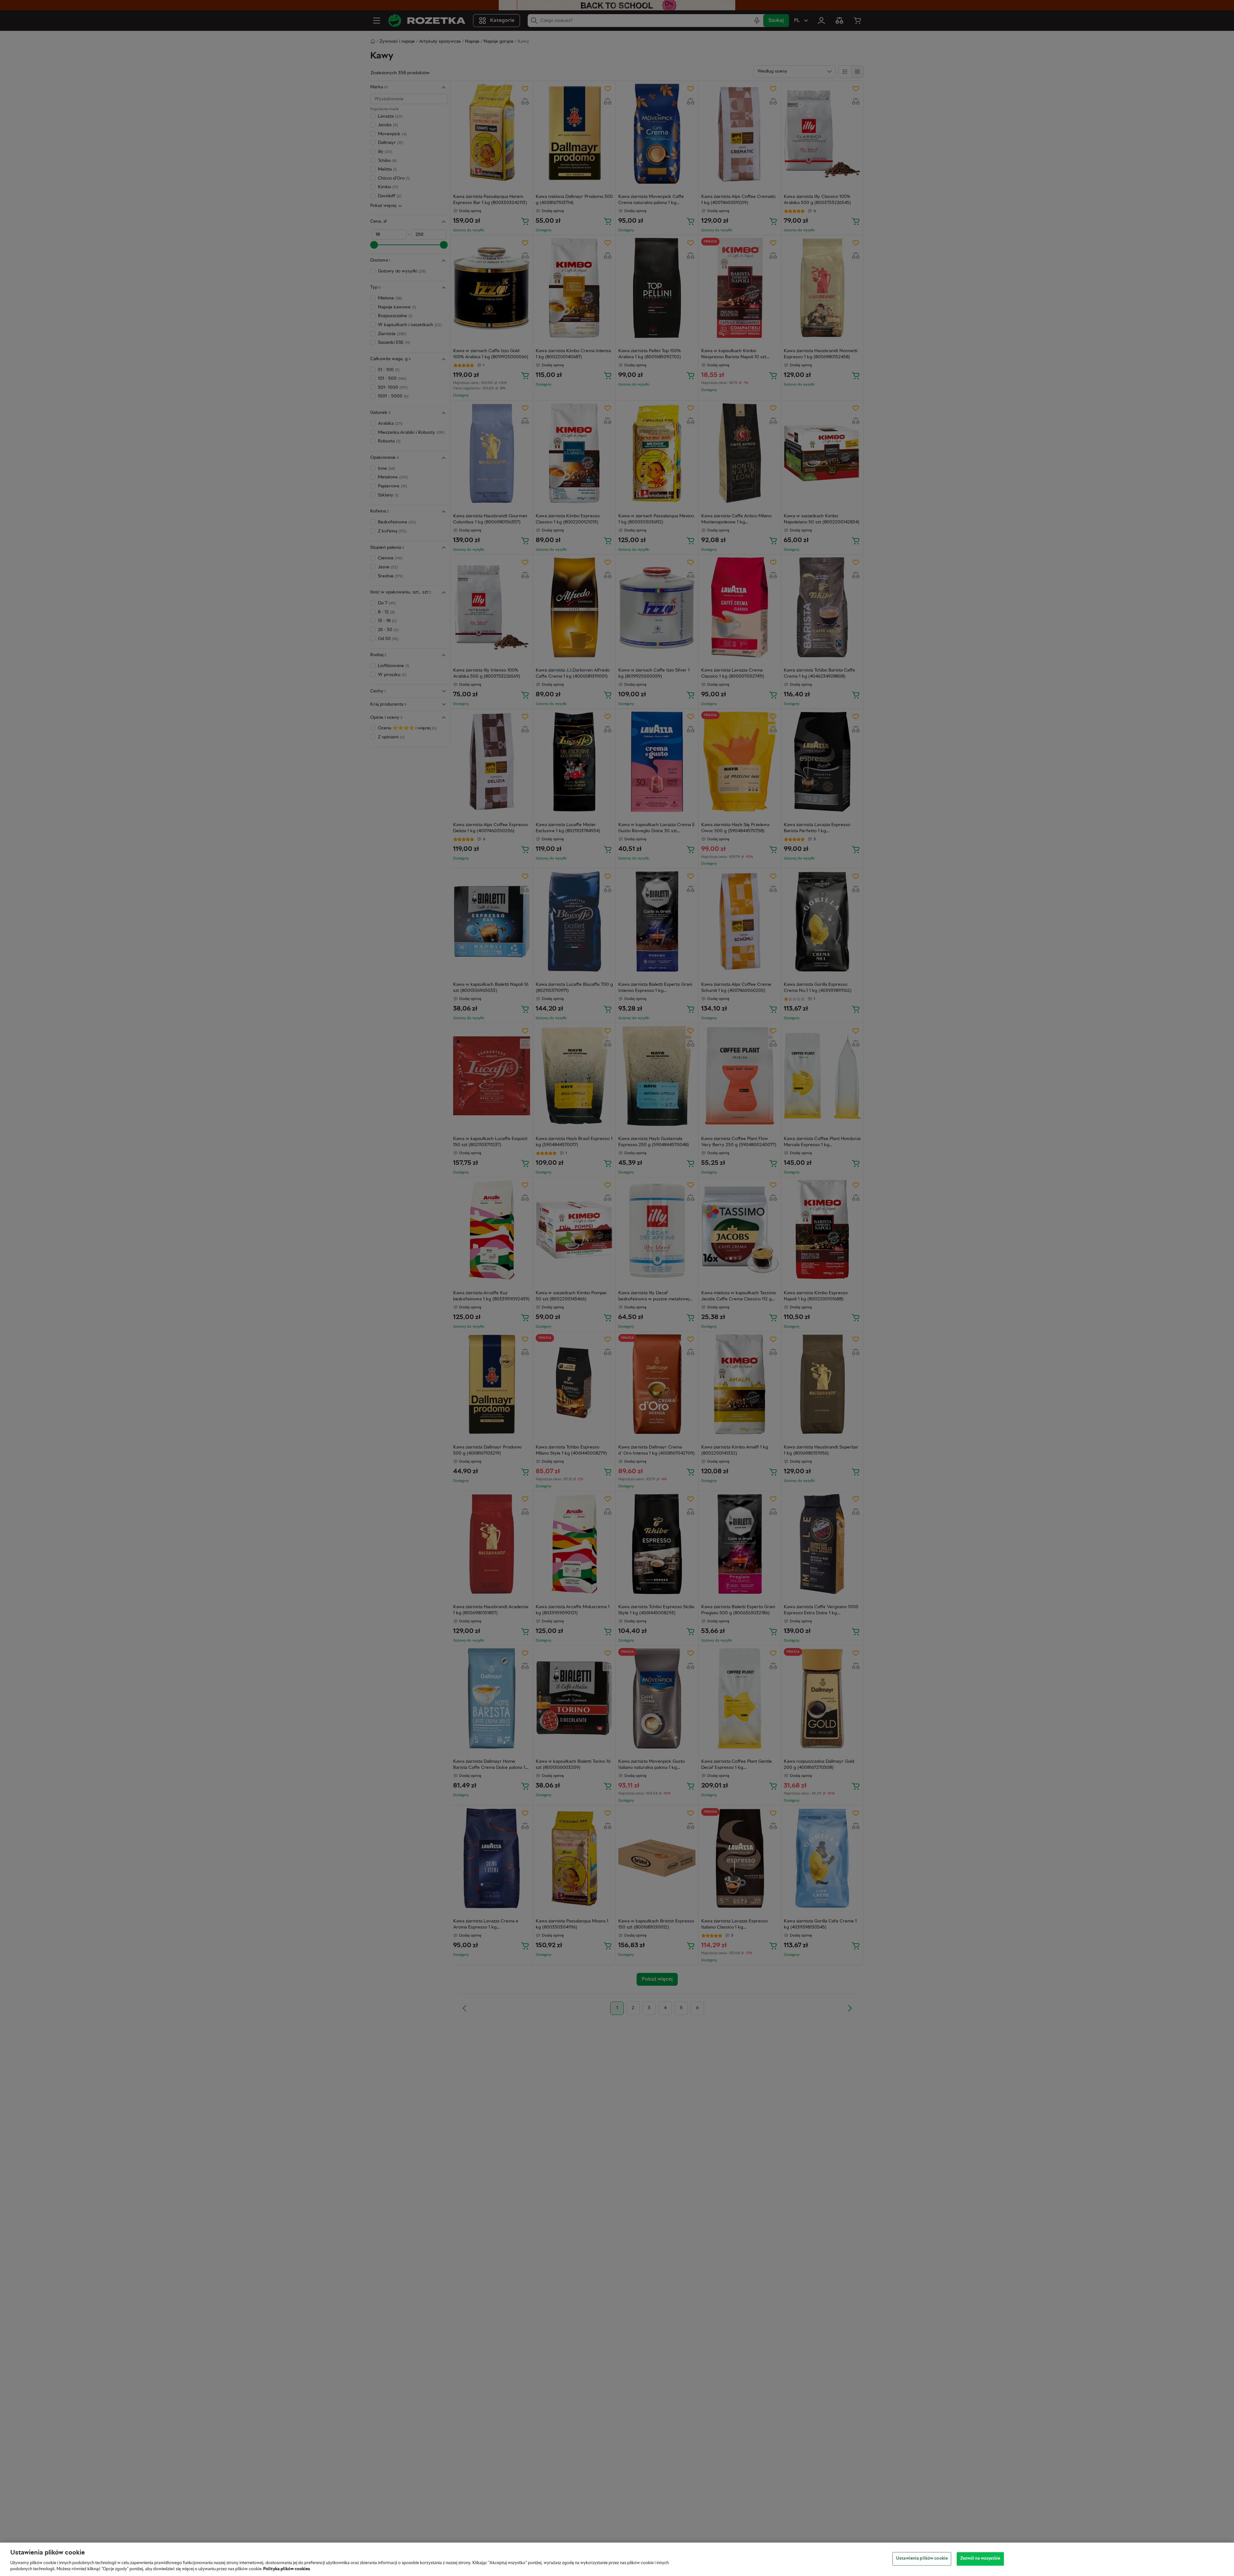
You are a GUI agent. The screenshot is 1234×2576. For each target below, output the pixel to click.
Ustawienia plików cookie (922, 2559)
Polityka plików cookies (287, 2569)
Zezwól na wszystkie (980, 2559)
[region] (617, 2559)
